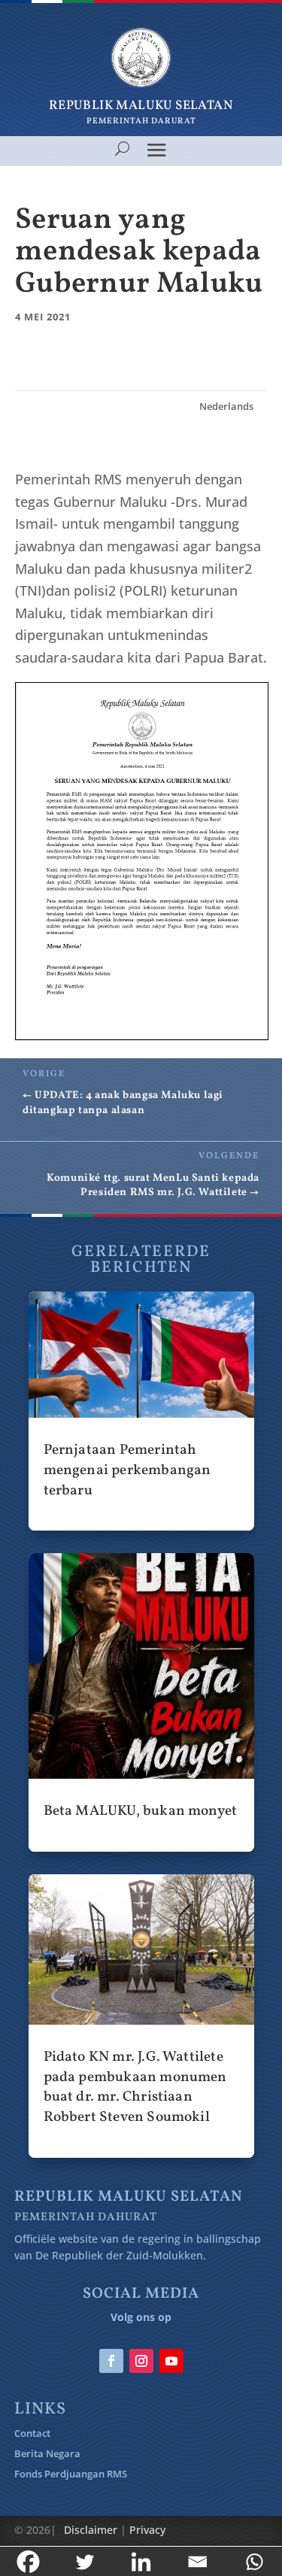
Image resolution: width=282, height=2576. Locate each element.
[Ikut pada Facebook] (111, 2361)
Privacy (147, 2530)
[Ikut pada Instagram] (141, 2361)
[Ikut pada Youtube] (171, 2361)
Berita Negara (47, 2453)
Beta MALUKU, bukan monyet (141, 1702)
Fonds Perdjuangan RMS (71, 2474)
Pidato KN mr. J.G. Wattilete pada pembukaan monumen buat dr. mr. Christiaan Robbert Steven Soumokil (141, 2016)
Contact (32, 2433)
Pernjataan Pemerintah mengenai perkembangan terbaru (141, 1411)
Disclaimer (91, 2530)
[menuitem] (226, 407)
